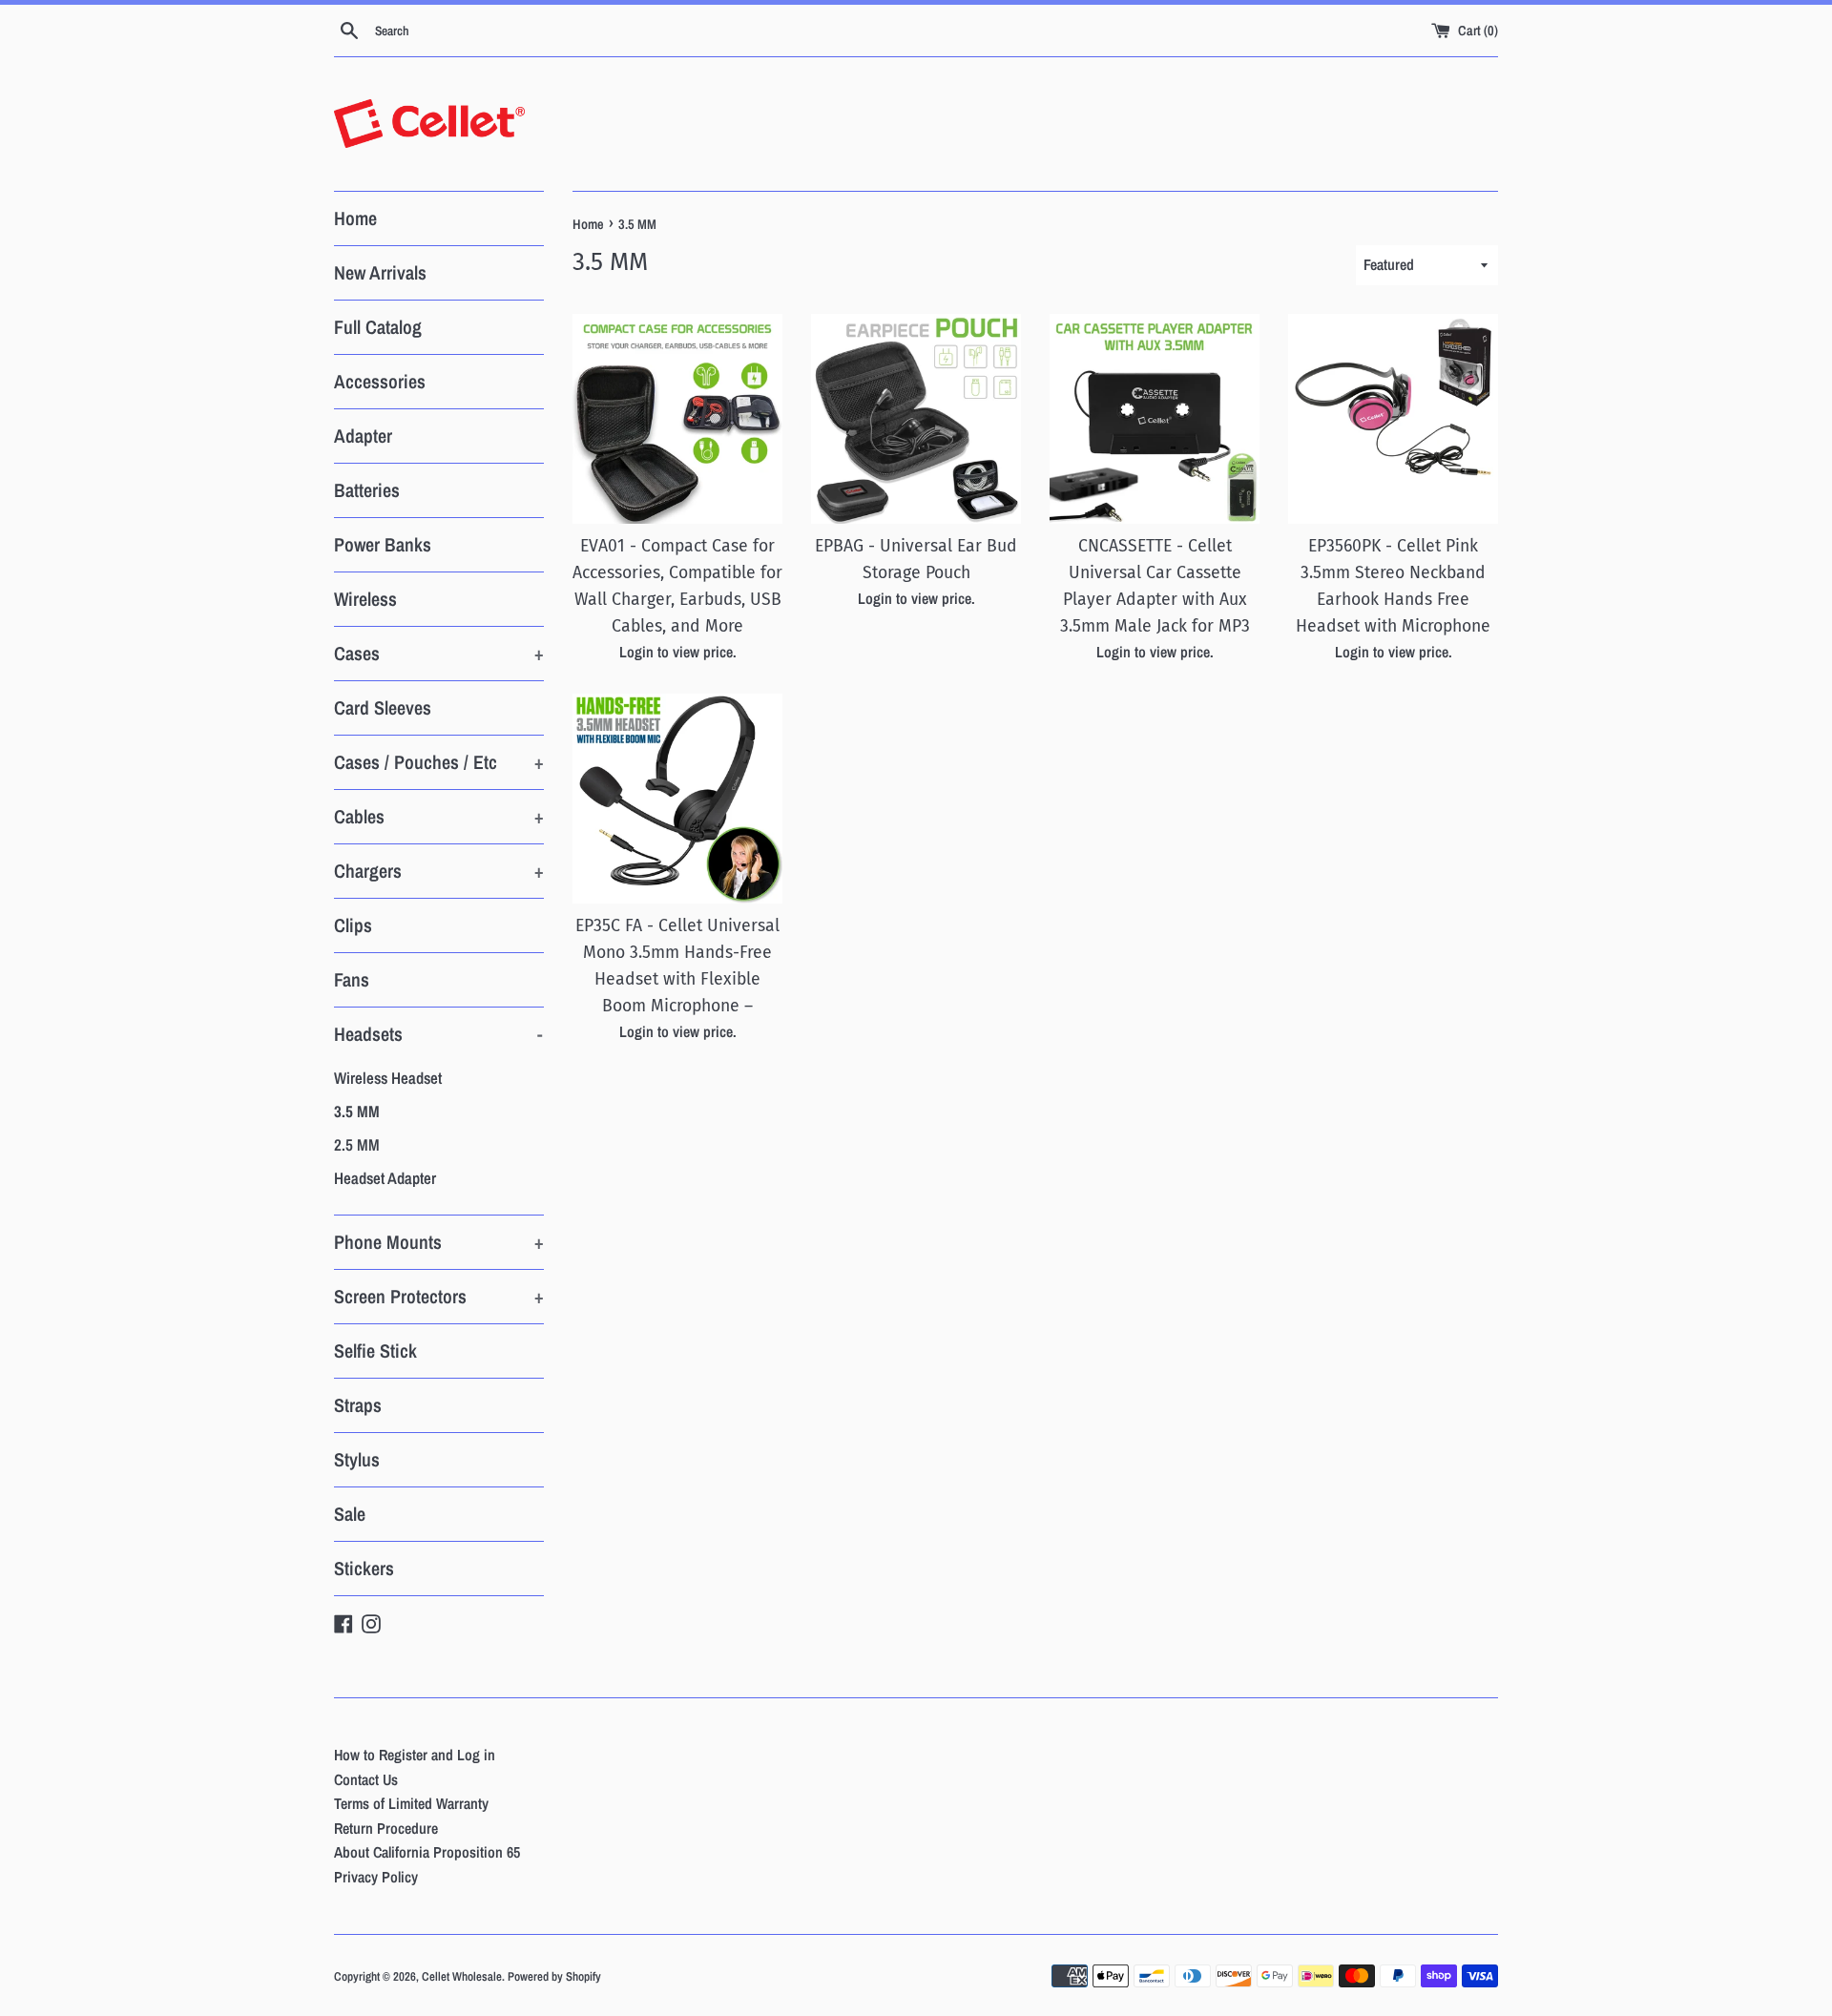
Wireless (365, 599)
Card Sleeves (383, 707)
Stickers (364, 1568)
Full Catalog (378, 327)
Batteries (367, 490)
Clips (353, 925)
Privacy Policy (376, 1877)
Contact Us (366, 1779)
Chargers (439, 871)
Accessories (380, 381)
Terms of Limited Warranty (411, 1803)
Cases (439, 653)
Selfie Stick (375, 1351)
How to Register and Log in (415, 1755)
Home (355, 218)
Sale (350, 1514)
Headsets (438, 1034)
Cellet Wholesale (462, 1976)
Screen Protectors (439, 1296)
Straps (358, 1405)
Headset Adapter (385, 1178)
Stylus (357, 1459)
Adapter (363, 436)
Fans (352, 979)
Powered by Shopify (554, 1976)
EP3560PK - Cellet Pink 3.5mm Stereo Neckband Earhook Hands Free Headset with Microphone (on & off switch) (1393, 600)
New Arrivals (380, 272)
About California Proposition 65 (427, 1852)
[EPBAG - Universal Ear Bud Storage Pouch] (916, 419)
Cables (439, 816)
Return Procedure (386, 1828)
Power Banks (383, 544)
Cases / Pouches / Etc (439, 762)
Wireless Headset (388, 1078)
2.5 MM (357, 1144)
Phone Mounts (439, 1242)
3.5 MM (357, 1111)
